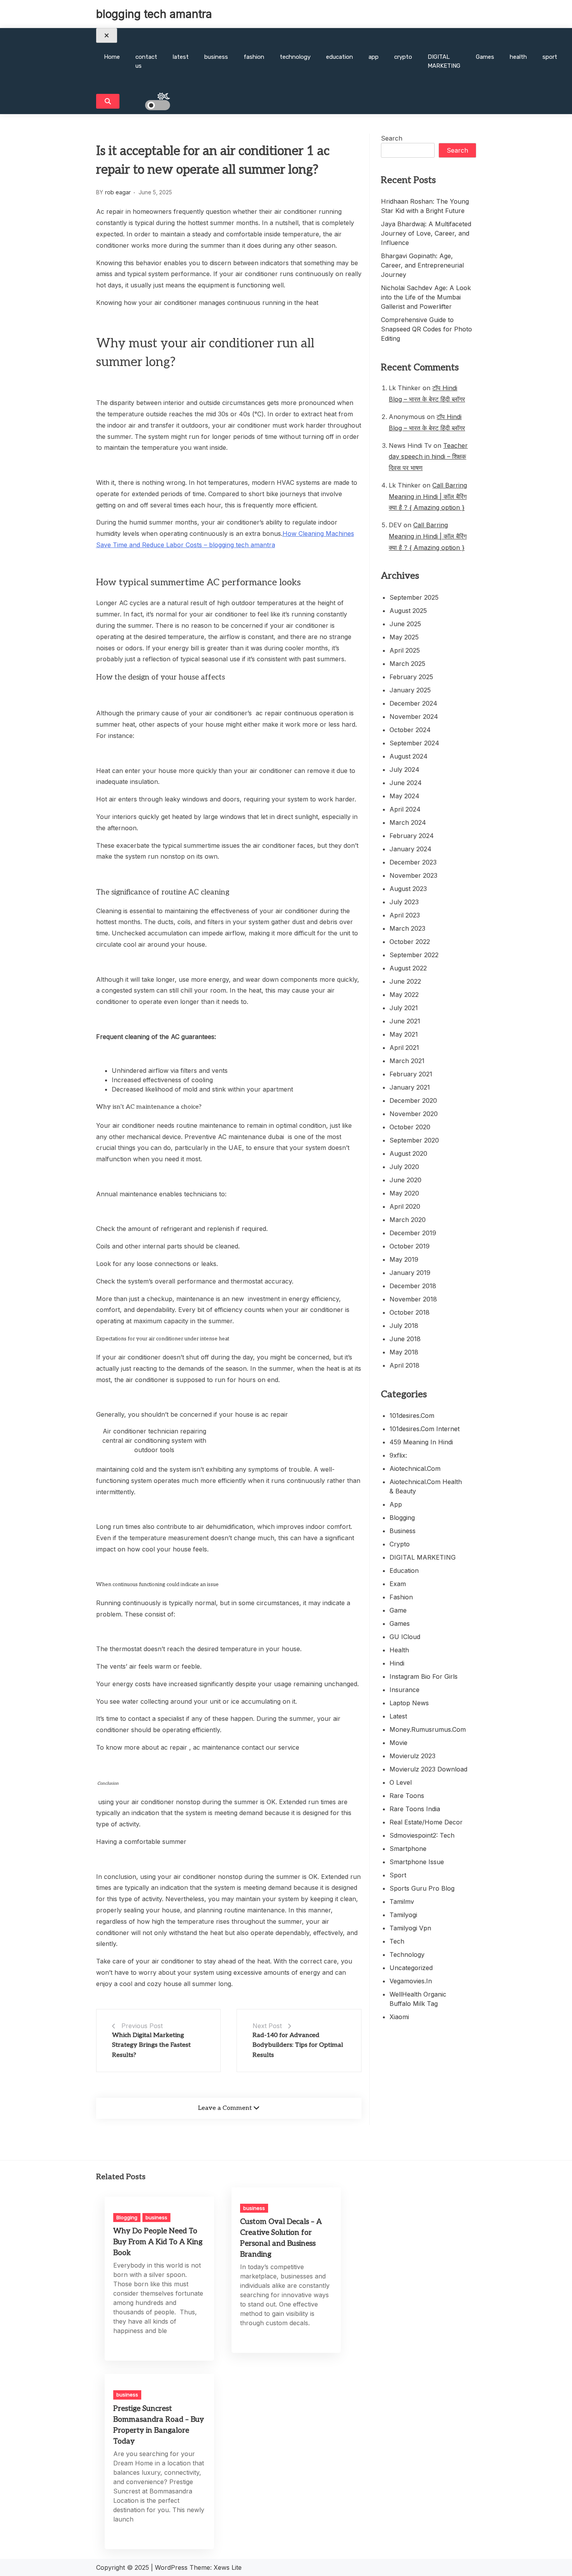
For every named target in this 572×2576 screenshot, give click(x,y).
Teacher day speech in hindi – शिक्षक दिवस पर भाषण (428, 457)
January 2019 (410, 1273)
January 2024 (411, 849)
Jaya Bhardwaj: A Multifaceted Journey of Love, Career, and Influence (426, 233)
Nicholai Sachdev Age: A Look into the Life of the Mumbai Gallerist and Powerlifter (426, 297)
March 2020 (408, 1220)
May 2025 (404, 637)
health (518, 57)
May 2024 (404, 796)
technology (295, 57)
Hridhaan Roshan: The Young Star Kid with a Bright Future (425, 206)
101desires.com (412, 1416)
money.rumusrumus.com (428, 1729)
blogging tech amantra (154, 14)
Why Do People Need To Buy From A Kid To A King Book (158, 2242)
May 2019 (404, 1259)
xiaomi (399, 2017)
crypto (403, 57)
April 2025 (405, 650)
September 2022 (414, 955)
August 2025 (408, 611)
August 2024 (409, 756)
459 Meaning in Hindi (421, 1442)
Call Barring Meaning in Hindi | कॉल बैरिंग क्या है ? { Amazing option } (428, 497)
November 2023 (413, 875)
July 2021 (404, 1008)
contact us (146, 61)
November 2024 (414, 717)
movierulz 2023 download (428, 1769)
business (216, 57)
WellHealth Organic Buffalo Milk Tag (418, 1999)
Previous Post (142, 2026)
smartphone (408, 1849)
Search (392, 138)
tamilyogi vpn (410, 1928)
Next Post (267, 2026)
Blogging (402, 1518)
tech (397, 1941)
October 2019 (410, 1246)
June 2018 (405, 1339)
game (398, 1610)
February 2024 (412, 836)
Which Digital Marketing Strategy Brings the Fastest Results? (151, 2045)
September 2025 (414, 597)
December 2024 (413, 703)
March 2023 (407, 928)
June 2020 (405, 1180)
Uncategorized (411, 1968)
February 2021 (411, 1074)
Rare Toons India (415, 1809)
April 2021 (404, 1048)
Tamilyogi (403, 1915)
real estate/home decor (426, 1822)
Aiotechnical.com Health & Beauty (426, 1486)
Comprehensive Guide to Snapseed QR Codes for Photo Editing (426, 329)
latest (181, 57)
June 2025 (405, 624)
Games (485, 57)
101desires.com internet (425, 1429)
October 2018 (410, 1312)
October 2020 (410, 1127)
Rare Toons (407, 1796)
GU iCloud (405, 1637)
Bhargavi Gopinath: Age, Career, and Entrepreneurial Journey (422, 265)
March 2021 (407, 1061)
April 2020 (405, 1206)
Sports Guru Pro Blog (422, 1888)
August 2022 (408, 968)
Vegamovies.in (411, 1981)
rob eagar (118, 192)
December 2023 (413, 862)
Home (112, 57)
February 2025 (411, 677)
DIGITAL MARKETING (444, 61)
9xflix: (398, 1455)
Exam (398, 1584)
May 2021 (404, 1034)
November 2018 (413, 1299)
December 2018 (413, 1286)
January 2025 (410, 690)
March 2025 (407, 664)
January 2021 (410, 1087)
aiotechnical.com (415, 1468)
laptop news (409, 1703)
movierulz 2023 (412, 1756)
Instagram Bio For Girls (424, 1676)
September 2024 (414, 743)
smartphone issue (417, 1862)
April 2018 (404, 1365)
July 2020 (404, 1167)
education (340, 57)
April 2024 (405, 809)
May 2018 (404, 1352)
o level (401, 1782)
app (374, 57)
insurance (404, 1690)
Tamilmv (402, 1902)
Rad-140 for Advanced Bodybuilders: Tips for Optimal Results (298, 2045)
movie (398, 1743)
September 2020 (414, 1140)
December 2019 (413, 1233)
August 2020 (408, 1153)
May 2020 (404, 1193)
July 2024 (404, 769)
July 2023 (404, 902)
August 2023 (408, 889)
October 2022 (410, 942)
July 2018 (404, 1326)
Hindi (397, 1663)
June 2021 (405, 1021)
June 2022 (405, 981)
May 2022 (404, 995)
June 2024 (406, 783)
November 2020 (414, 1114)
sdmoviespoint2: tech (422, 1835)
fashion (254, 57)
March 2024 (408, 822)
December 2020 (413, 1100)
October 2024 (410, 730)
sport (550, 57)
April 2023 (405, 915)
